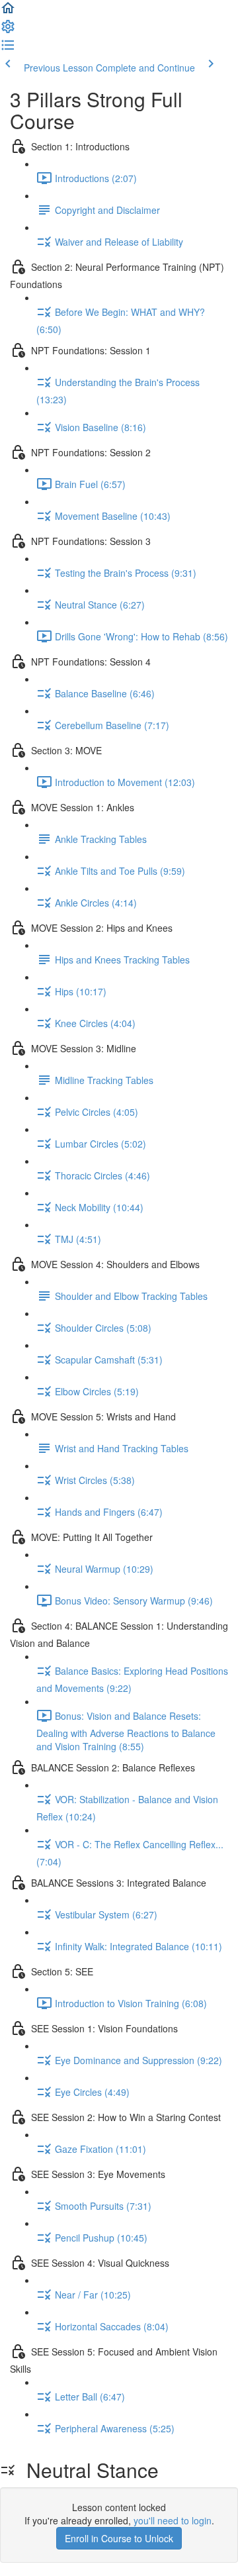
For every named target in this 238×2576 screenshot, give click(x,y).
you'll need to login (173, 2520)
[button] (8, 12)
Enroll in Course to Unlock (119, 2538)
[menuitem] (8, 30)
